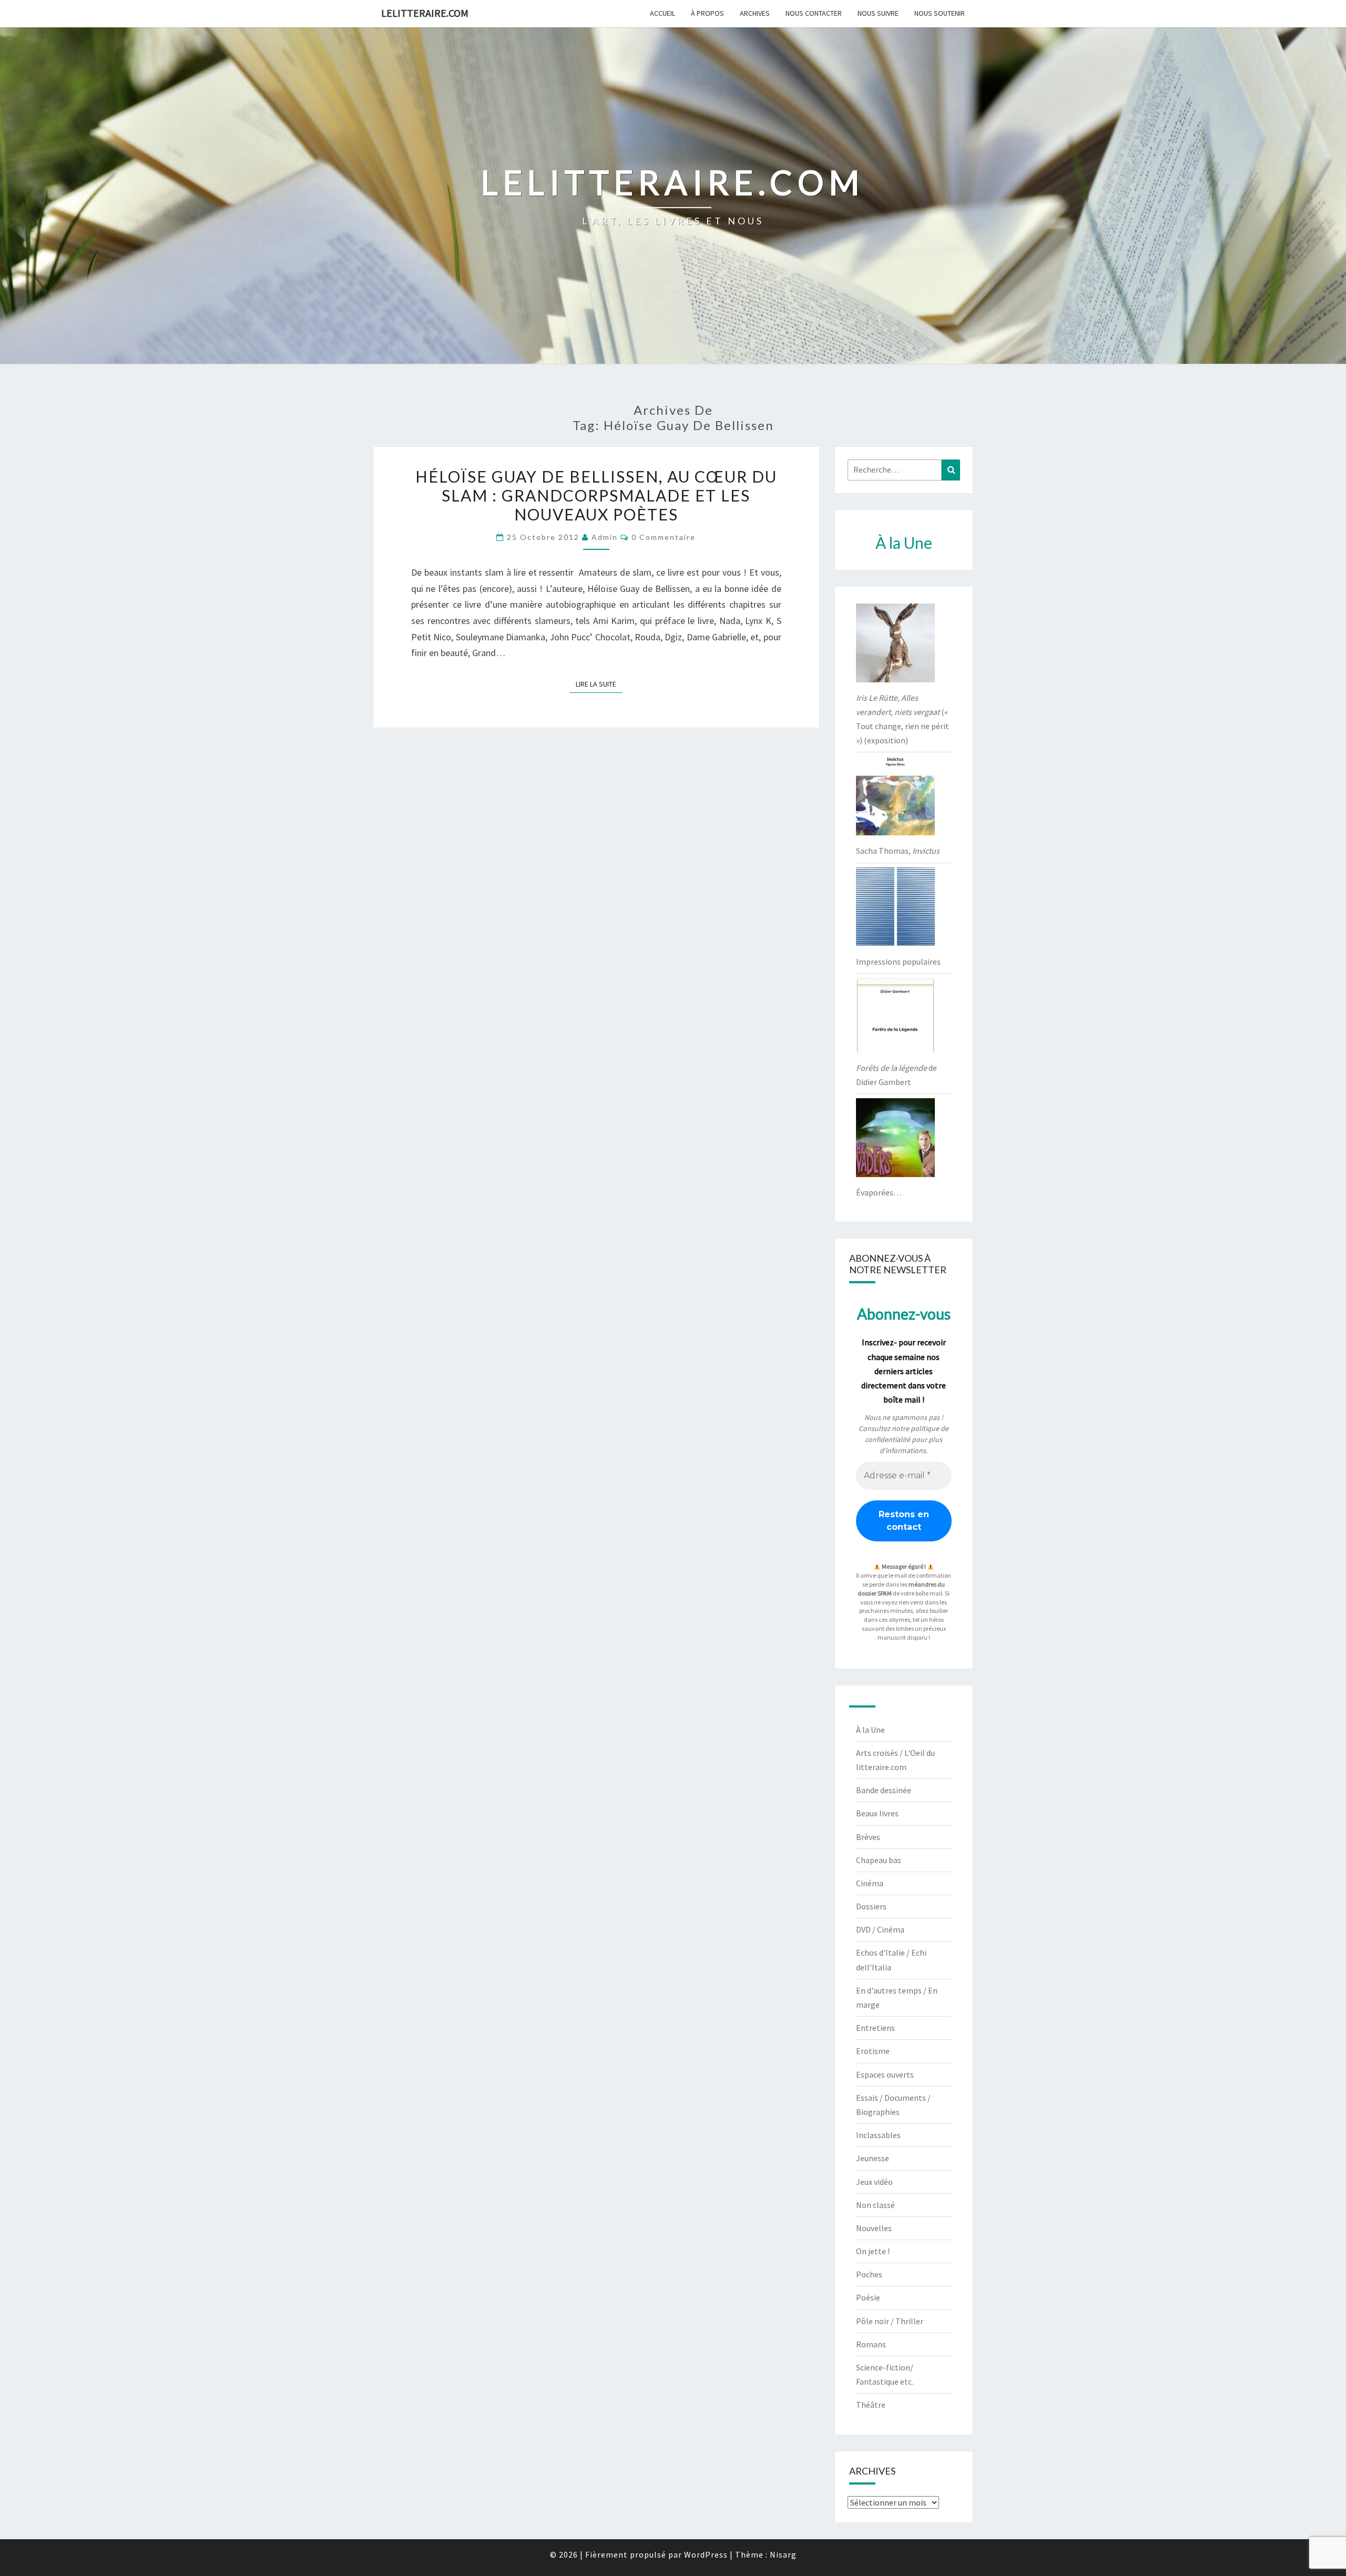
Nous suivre (878, 13)
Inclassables (878, 2135)
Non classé (875, 2205)
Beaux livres (877, 1813)
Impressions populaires (898, 962)
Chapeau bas (879, 1860)
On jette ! (873, 2251)
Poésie (868, 2297)
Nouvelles (874, 2228)
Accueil (662, 13)
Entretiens (875, 2028)
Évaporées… (879, 1192)
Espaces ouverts (885, 2074)
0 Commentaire (664, 537)
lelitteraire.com (425, 13)
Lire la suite (599, 684)
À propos (707, 13)
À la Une (870, 1730)
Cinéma (870, 1883)
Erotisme (873, 2051)
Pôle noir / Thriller (890, 2321)
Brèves (868, 1837)
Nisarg (783, 2554)
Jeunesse (873, 2158)
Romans (871, 2344)
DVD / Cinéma (880, 1929)
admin (605, 537)
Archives (755, 13)
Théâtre (871, 2405)
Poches (869, 2274)
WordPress (706, 2554)
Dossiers (871, 1906)
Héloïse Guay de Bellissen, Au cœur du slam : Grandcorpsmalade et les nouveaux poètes (596, 495)
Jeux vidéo (874, 2182)
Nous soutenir (940, 13)
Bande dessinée (884, 1790)
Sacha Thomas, (898, 851)
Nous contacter (814, 13)
